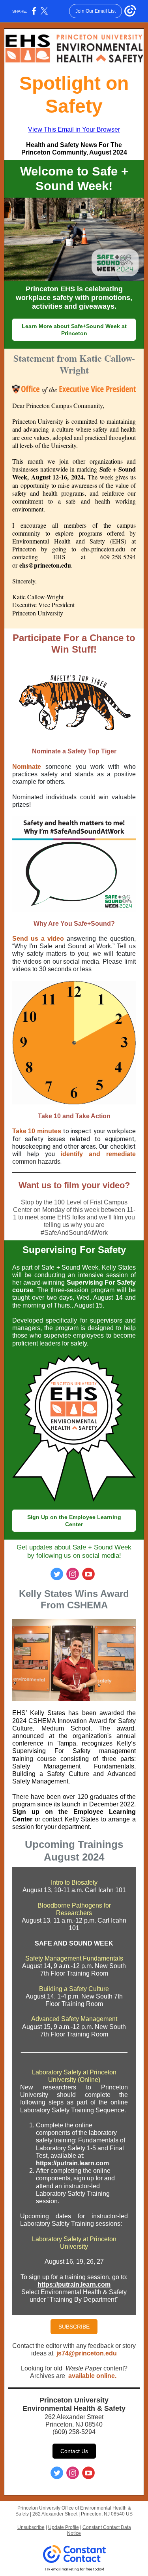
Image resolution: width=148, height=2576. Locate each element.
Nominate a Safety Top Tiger (74, 751)
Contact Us (74, 2451)
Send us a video (39, 939)
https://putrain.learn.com (72, 2163)
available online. (93, 2376)
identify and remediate (98, 1154)
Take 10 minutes (37, 1131)
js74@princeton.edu (87, 2353)
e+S (89, 924)
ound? (105, 924)
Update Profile (64, 2527)
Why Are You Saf (59, 924)
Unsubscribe (31, 2527)
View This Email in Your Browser (74, 129)
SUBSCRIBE (74, 2327)
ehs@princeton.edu (45, 565)
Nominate (27, 767)
